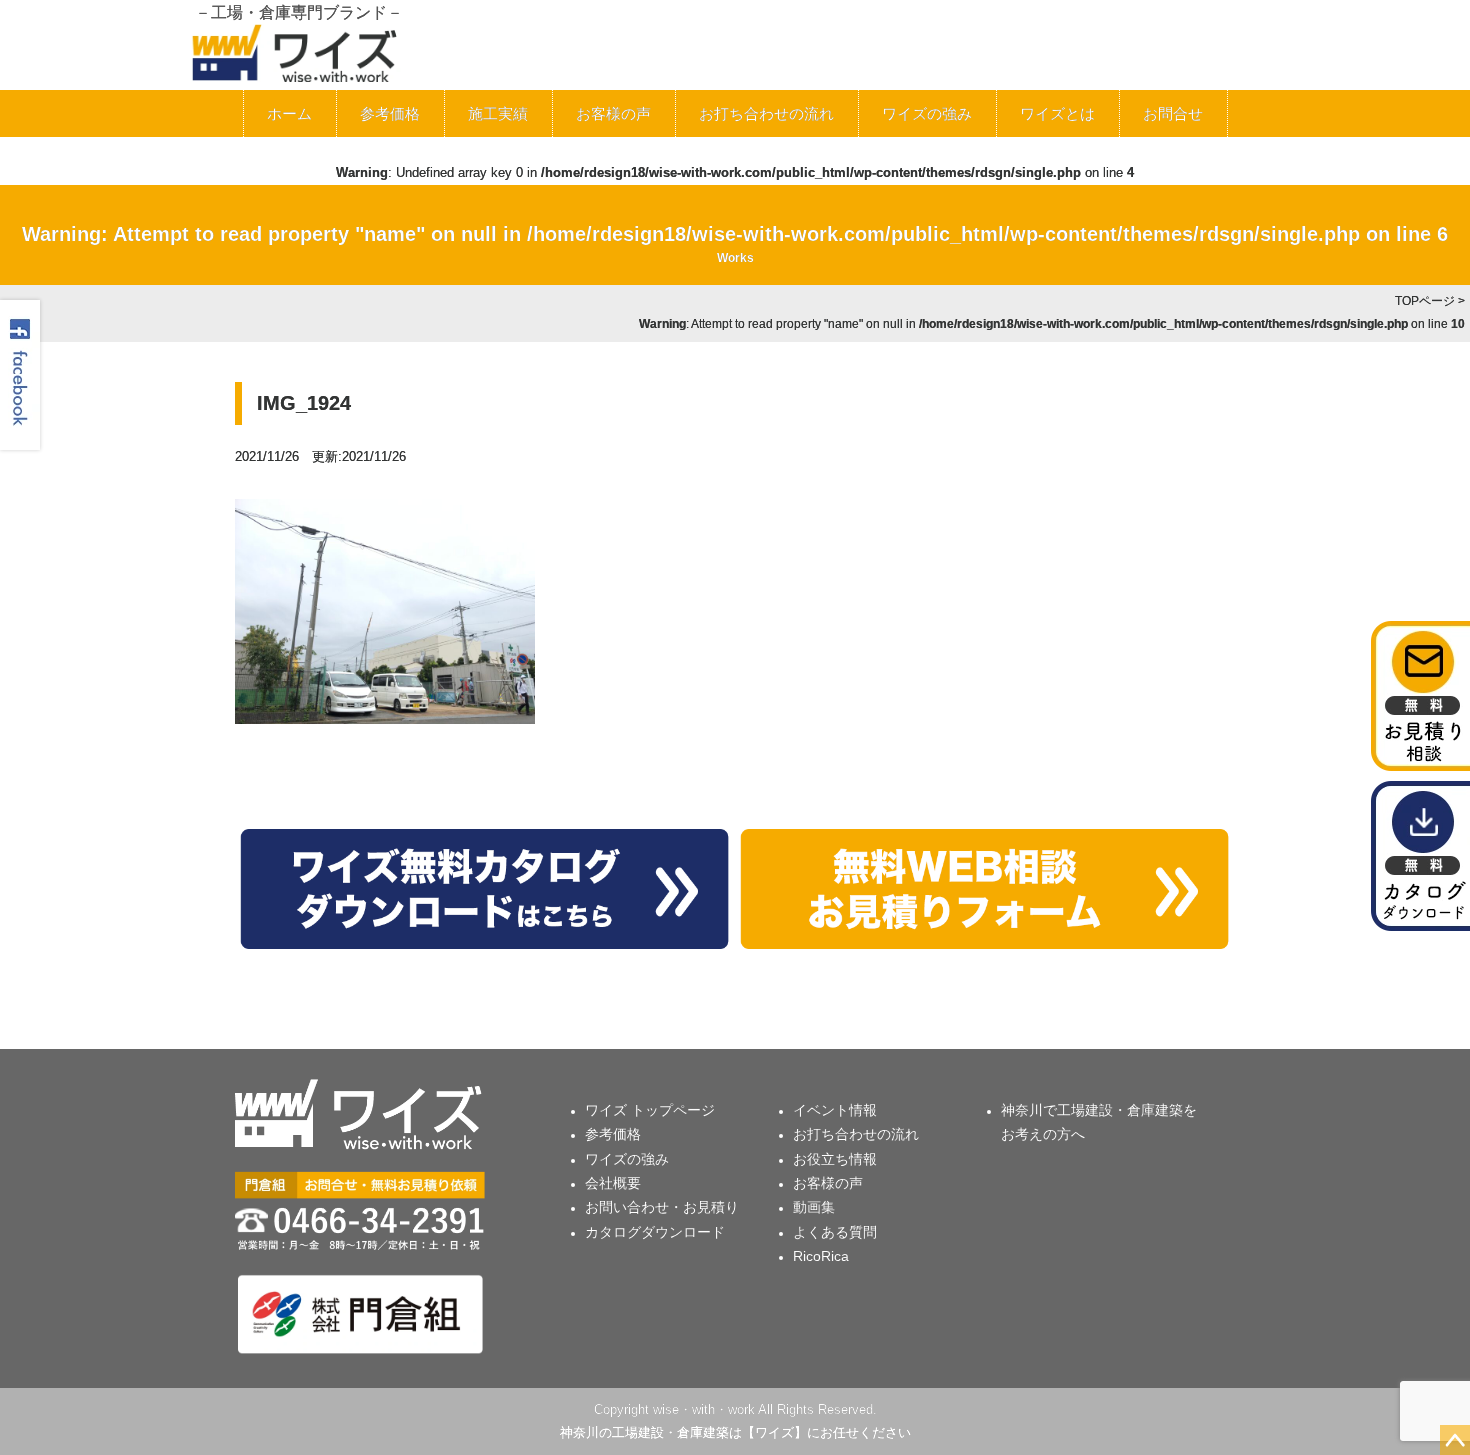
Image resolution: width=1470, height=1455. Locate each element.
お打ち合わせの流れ (766, 113)
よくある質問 (835, 1232)
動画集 (814, 1207)
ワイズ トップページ (650, 1110)
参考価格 (390, 113)
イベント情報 (835, 1110)
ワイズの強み (927, 113)
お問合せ (1173, 113)
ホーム (289, 113)
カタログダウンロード (655, 1232)
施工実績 (498, 113)
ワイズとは (1057, 113)
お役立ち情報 (835, 1159)
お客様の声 (613, 113)
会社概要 (613, 1183)
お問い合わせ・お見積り (662, 1207)
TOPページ (1425, 301)
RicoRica (821, 1256)
